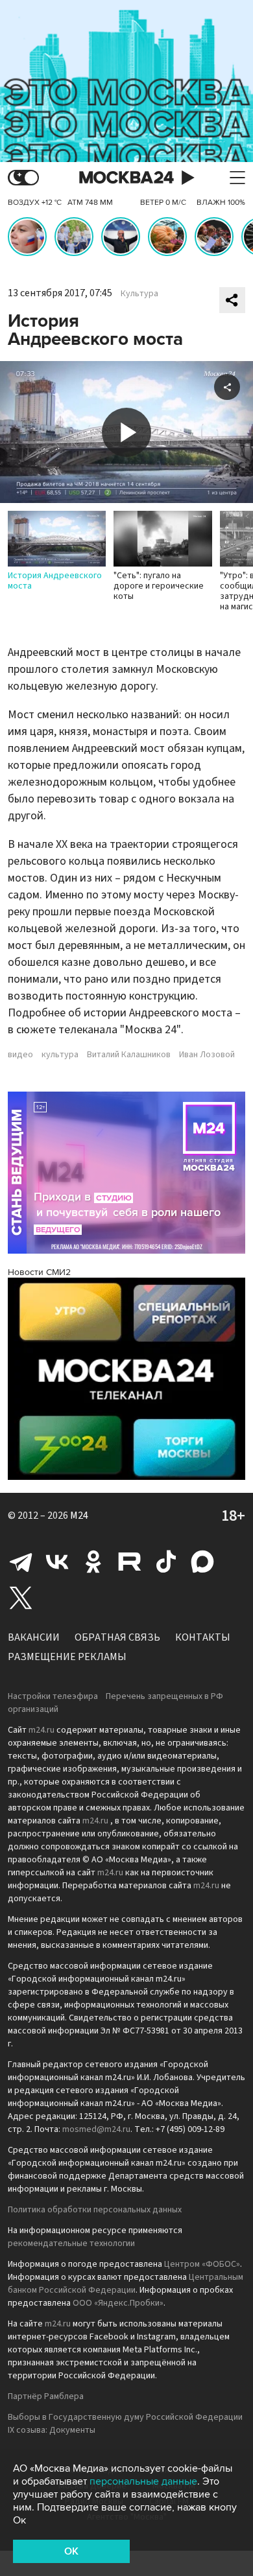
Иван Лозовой (207, 1055)
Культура (139, 294)
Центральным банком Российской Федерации (126, 2284)
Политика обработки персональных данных (95, 2210)
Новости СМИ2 (39, 1272)
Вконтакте (57, 1562)
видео (20, 1055)
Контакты (203, 1637)
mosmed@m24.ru (96, 2129)
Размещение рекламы (67, 1657)
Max (202, 1562)
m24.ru (42, 1730)
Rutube (130, 1562)
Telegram (21, 1562)
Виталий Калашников (129, 1055)
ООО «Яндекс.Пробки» (118, 2303)
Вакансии (34, 1637)
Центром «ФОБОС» (202, 2264)
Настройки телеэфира (53, 1696)
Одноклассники (93, 1562)
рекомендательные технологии (71, 2243)
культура (60, 1055)
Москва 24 (126, 178)
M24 (79, 1516)
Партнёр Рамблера (46, 2396)
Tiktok (166, 1562)
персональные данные (143, 2481)
